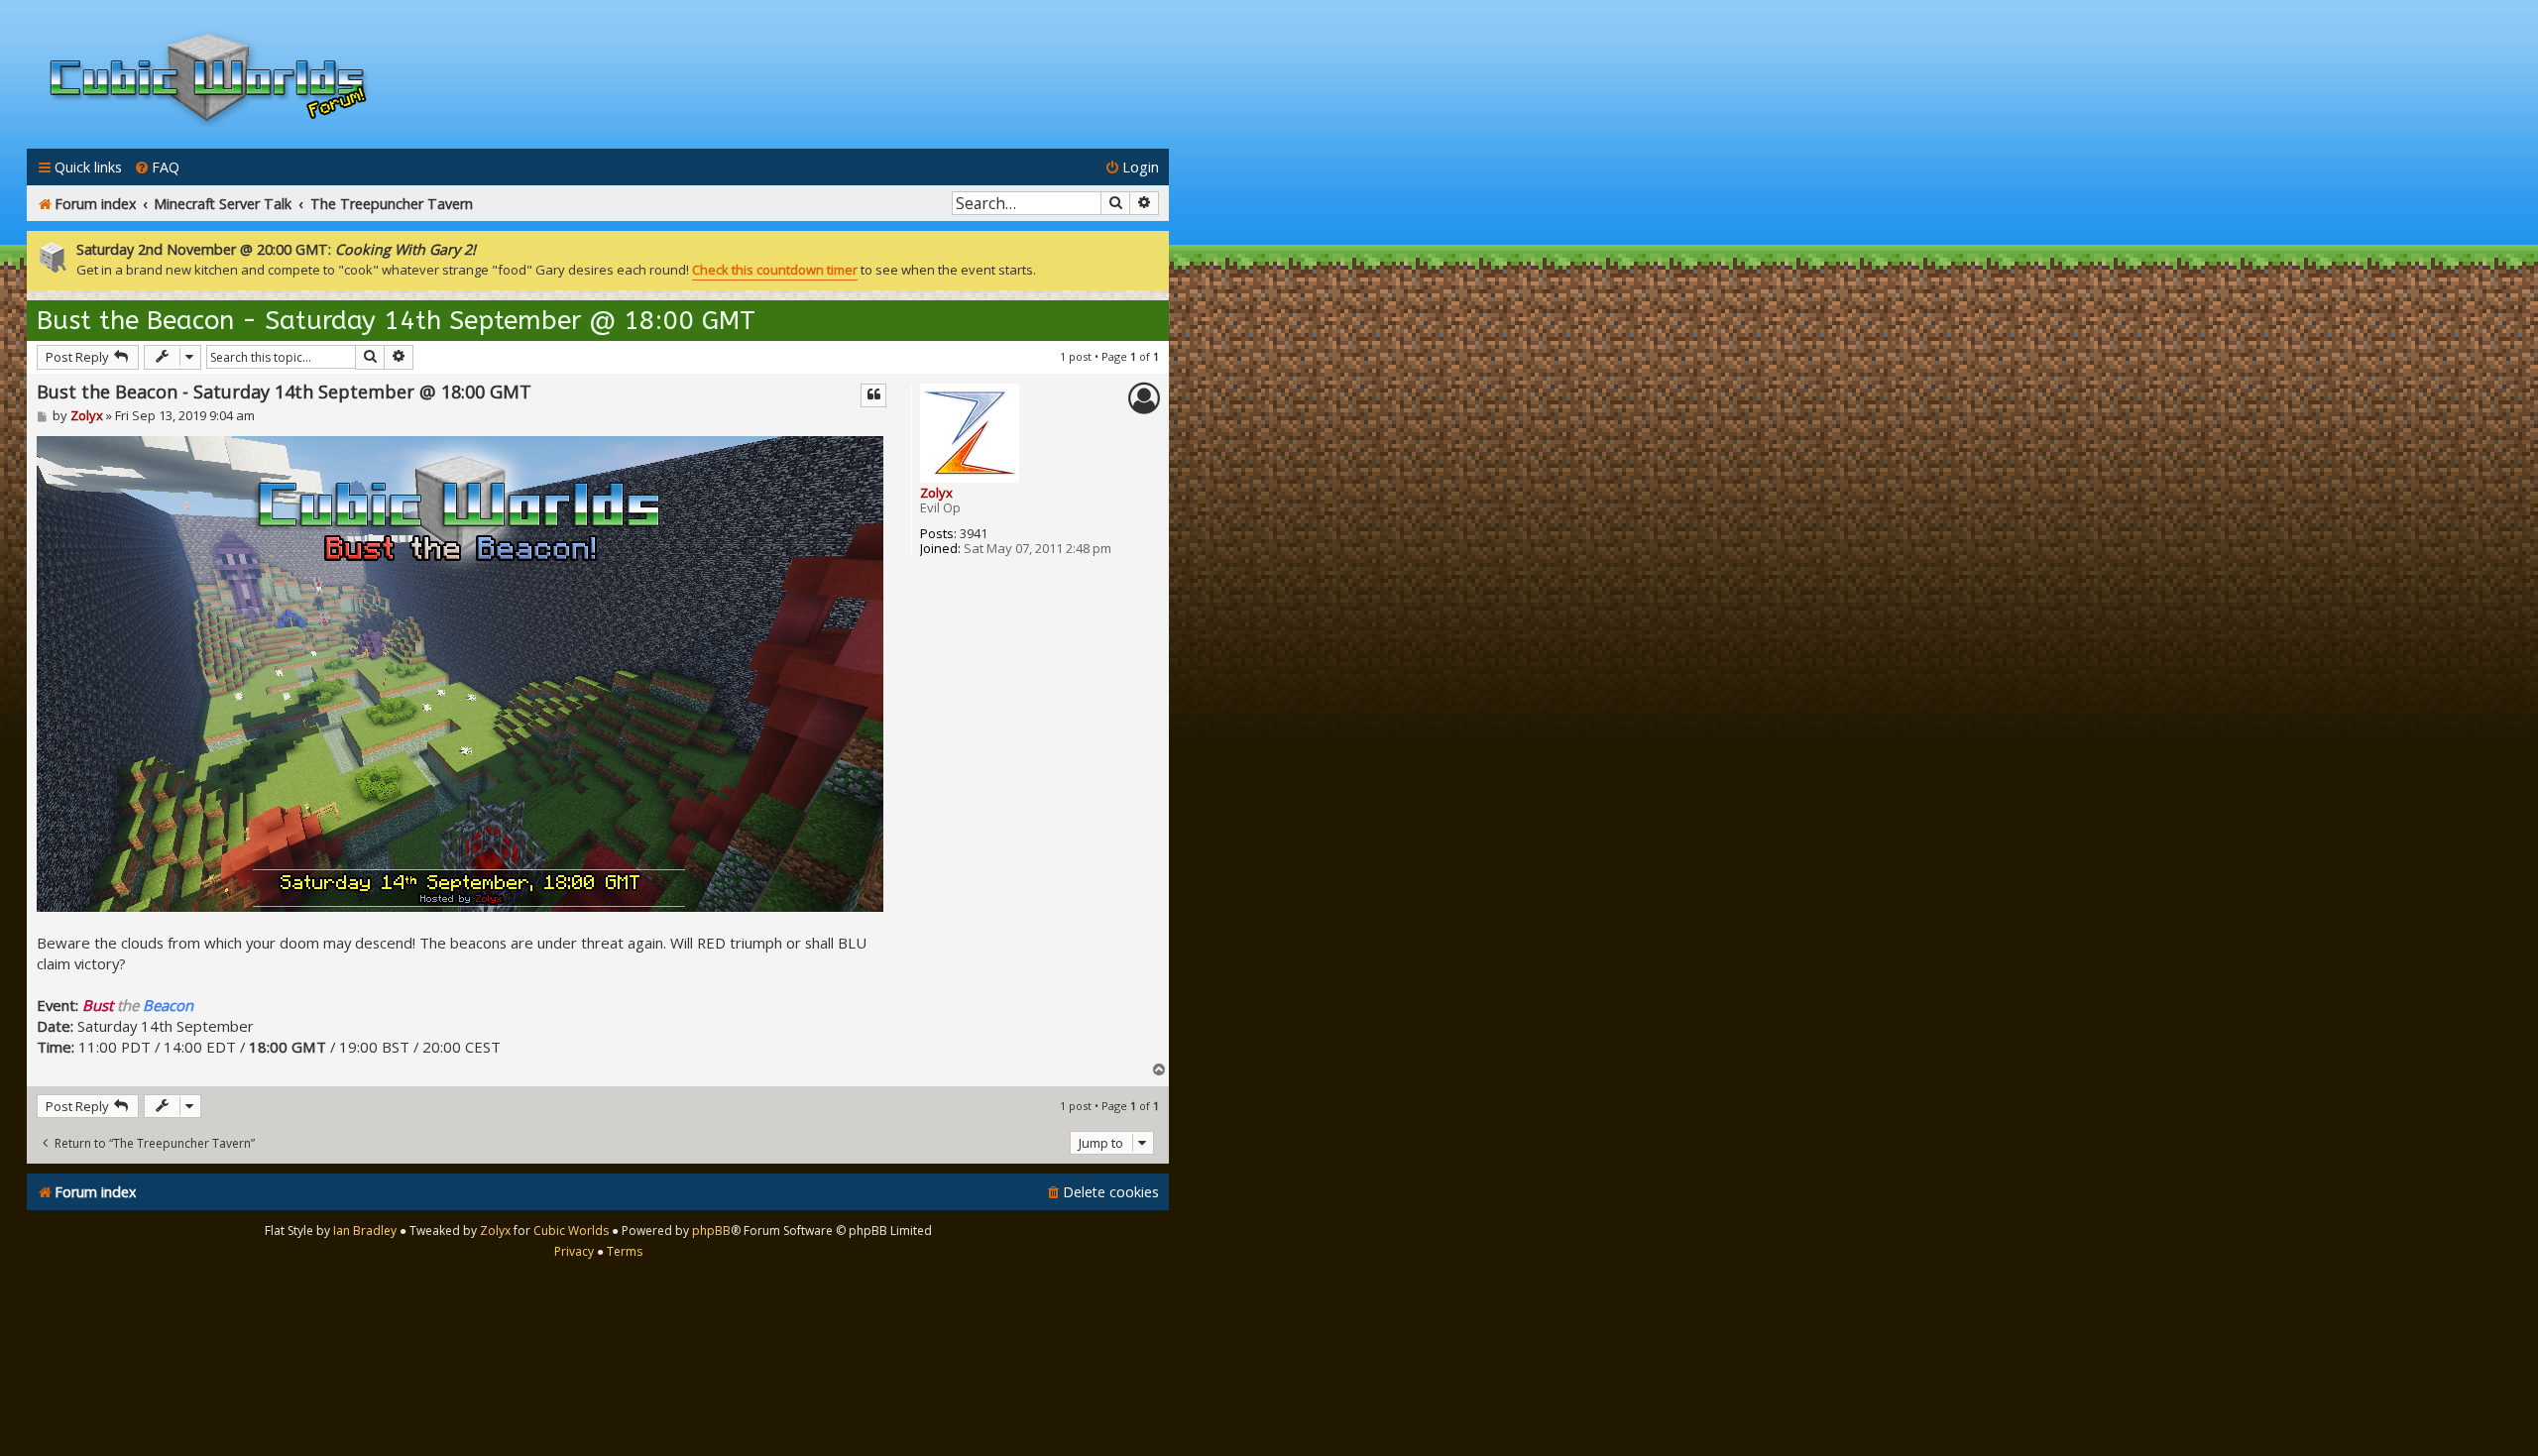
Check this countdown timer (775, 270)
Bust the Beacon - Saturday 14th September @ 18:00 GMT (396, 321)
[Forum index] (208, 82)
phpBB (711, 1231)
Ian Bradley (365, 1231)
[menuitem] (157, 167)
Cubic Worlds (571, 1231)
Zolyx (936, 493)
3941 (974, 534)
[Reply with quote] (873, 395)
